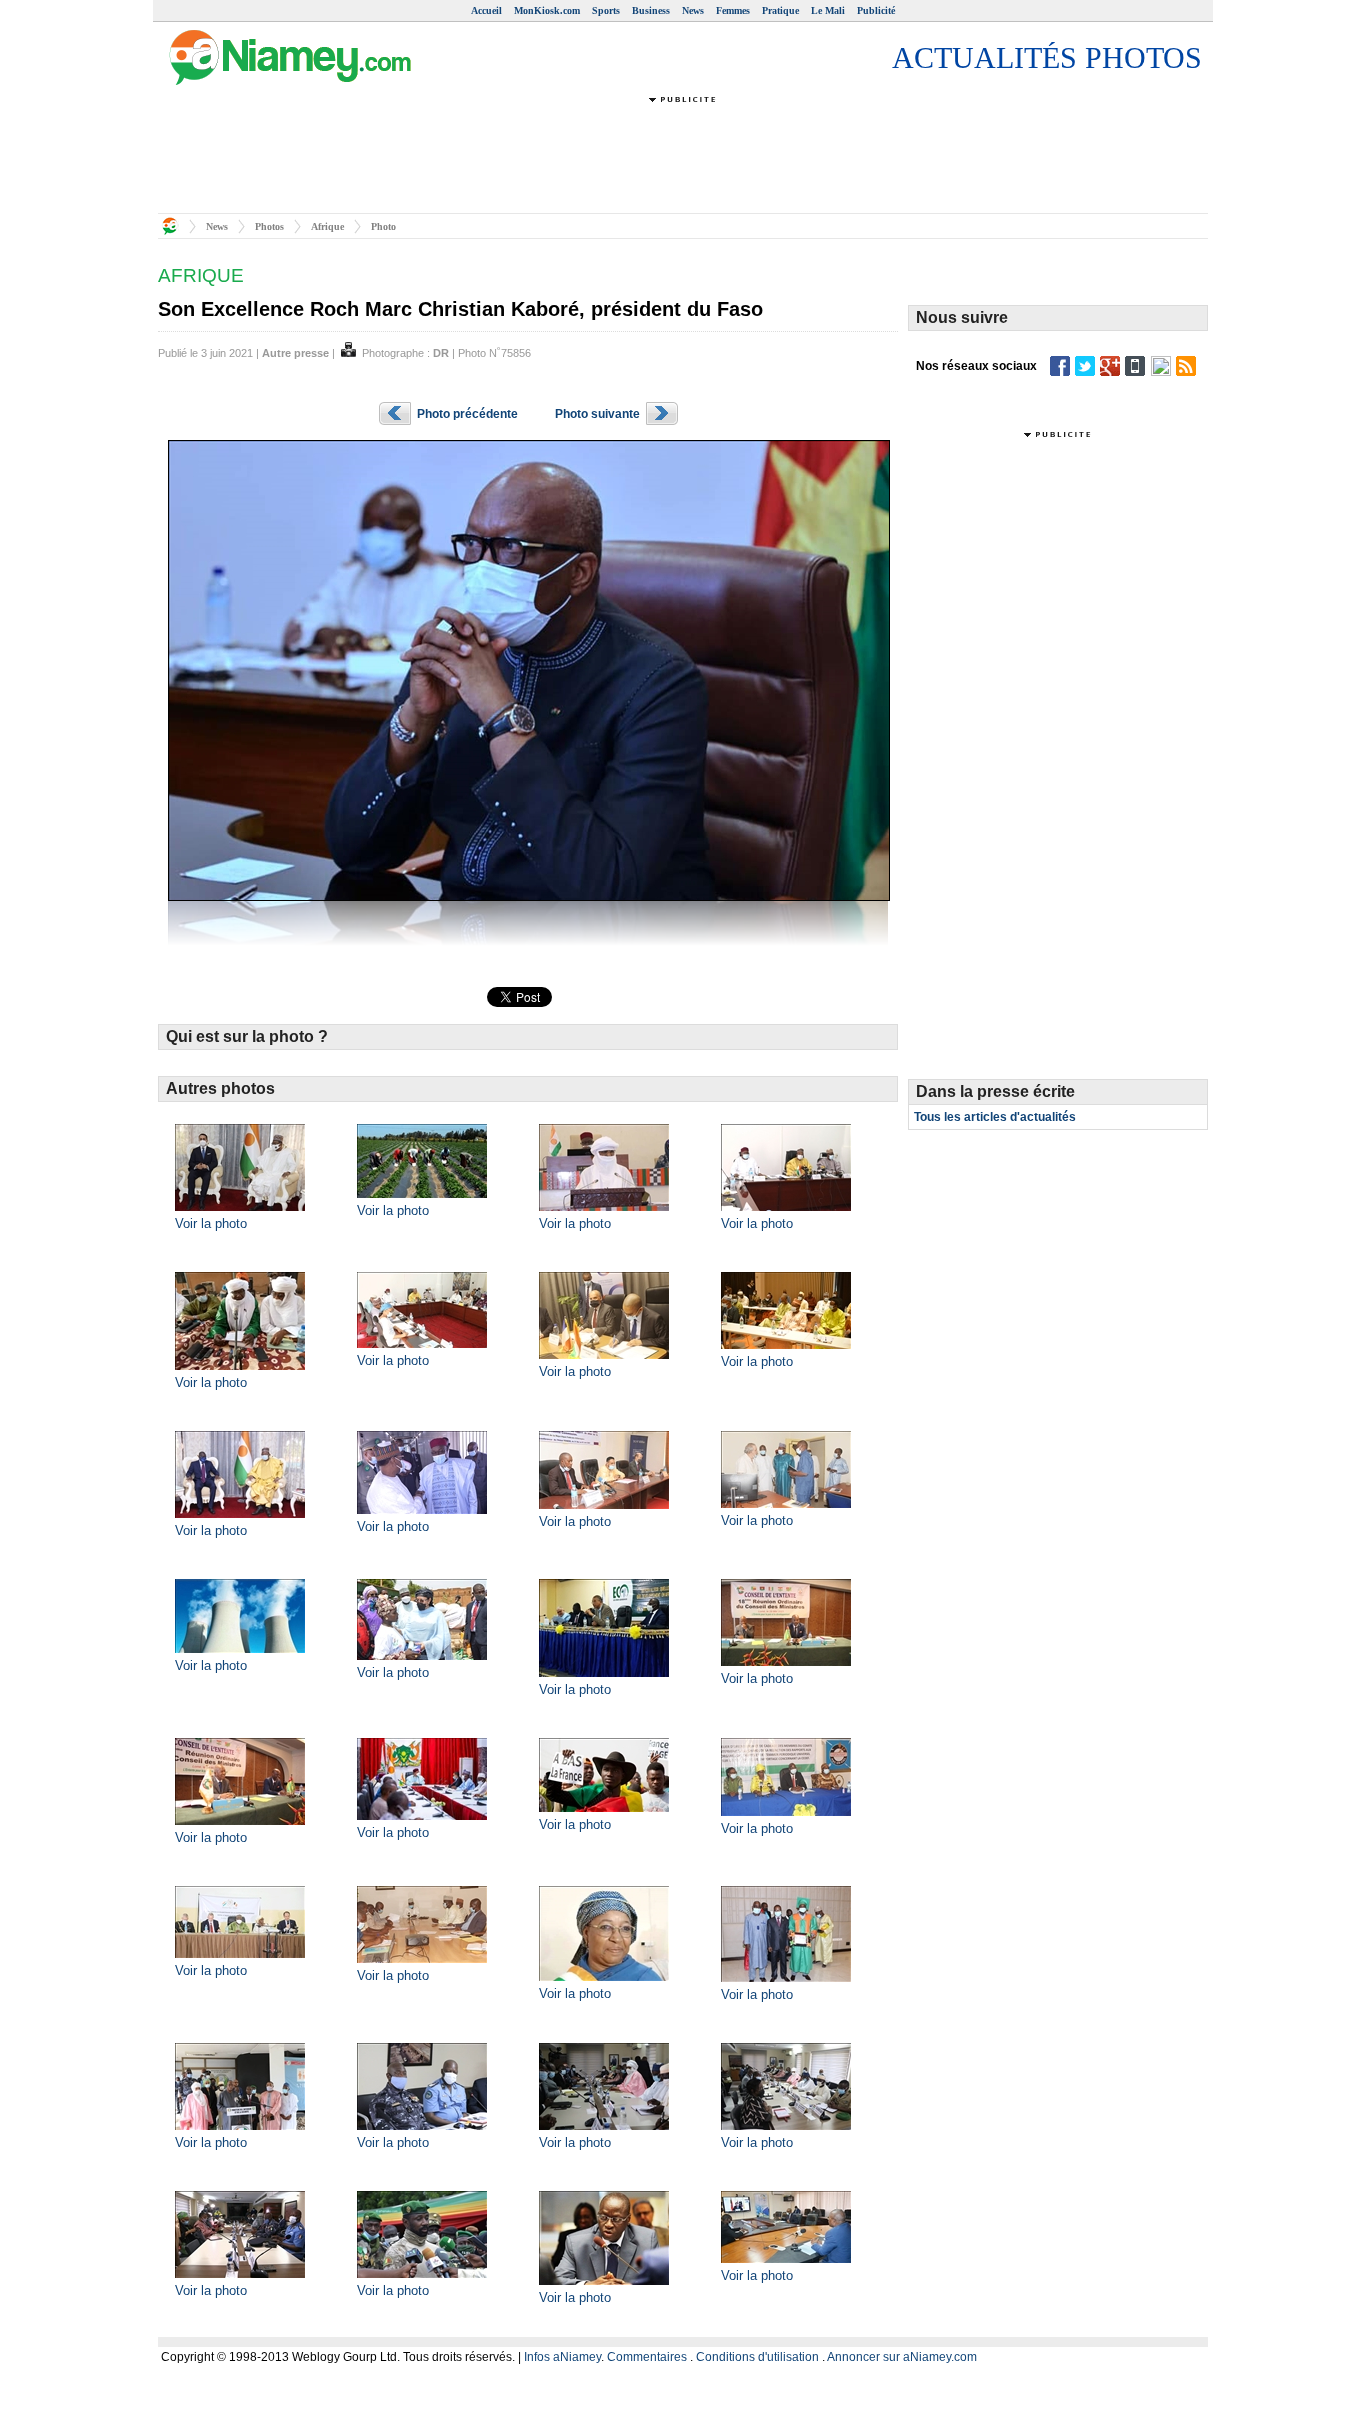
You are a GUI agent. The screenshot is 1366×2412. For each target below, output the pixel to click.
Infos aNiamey (562, 2357)
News (693, 10)
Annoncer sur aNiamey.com (902, 2357)
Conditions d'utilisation (757, 2357)
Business (651, 10)
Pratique (780, 10)
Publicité (876, 10)
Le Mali (828, 10)
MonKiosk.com (547, 10)
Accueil (486, 10)
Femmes (733, 10)
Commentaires (647, 2357)
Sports (606, 10)
